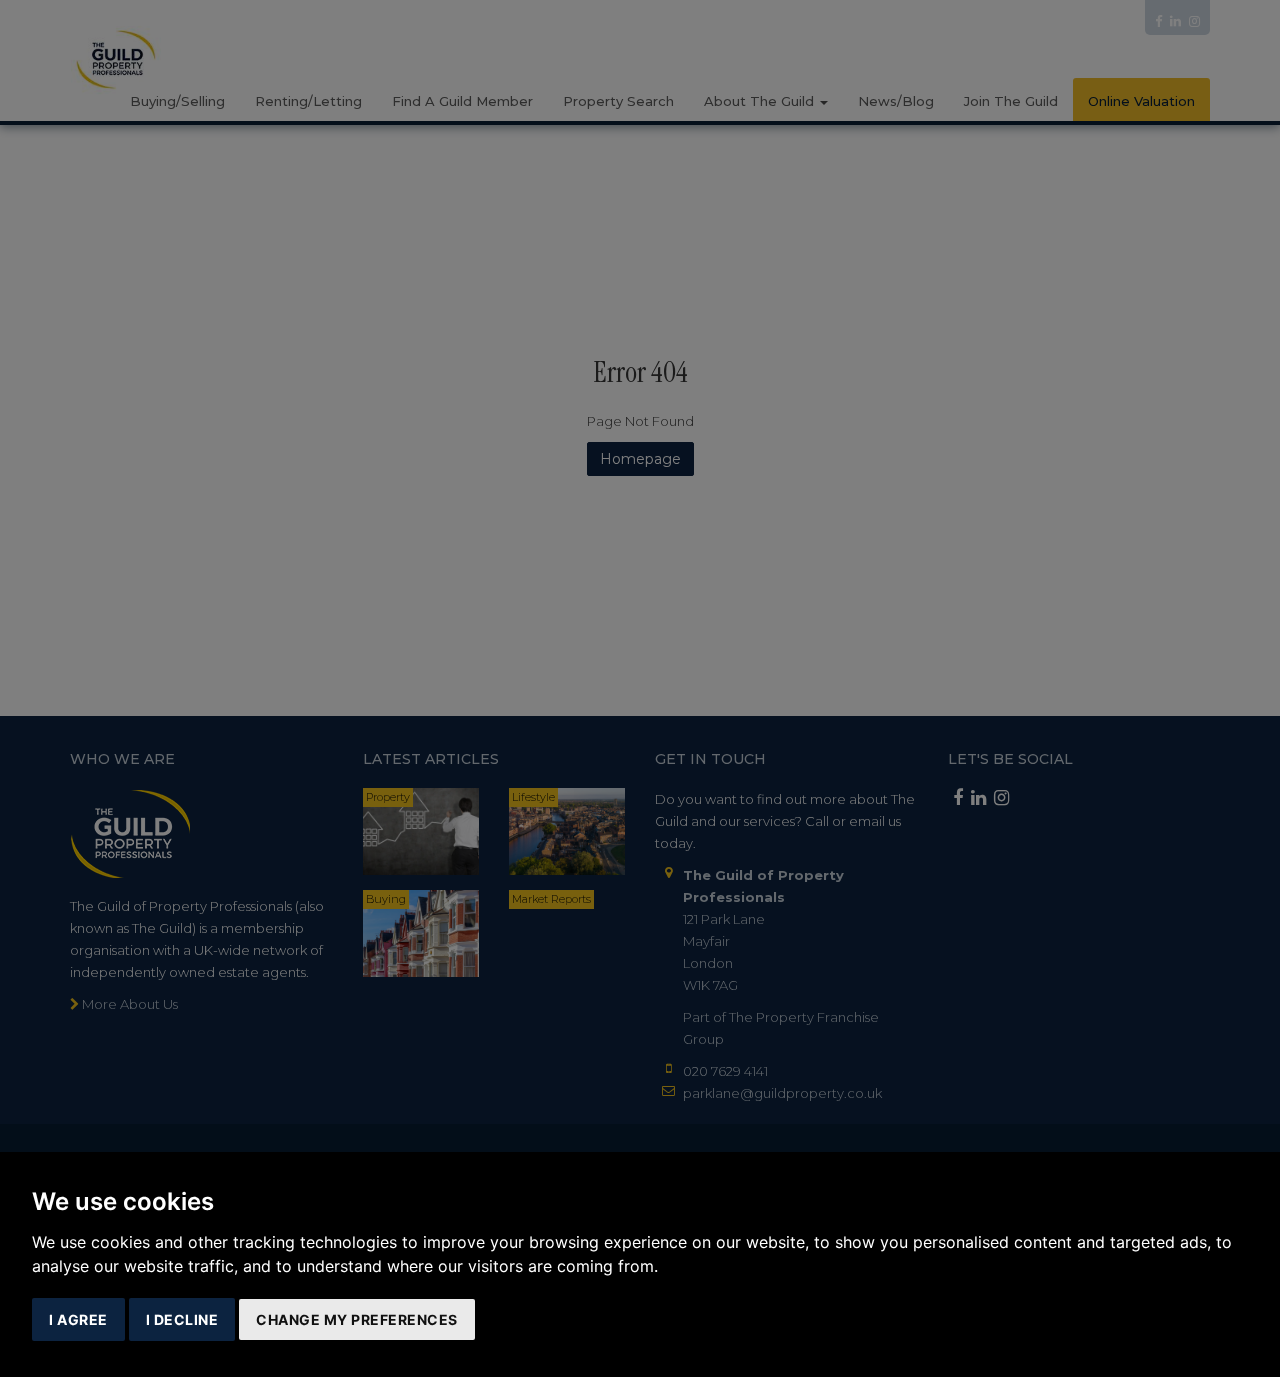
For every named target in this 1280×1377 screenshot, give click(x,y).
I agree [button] (78, 1319)
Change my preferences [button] (357, 1319)
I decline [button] (182, 1319)
